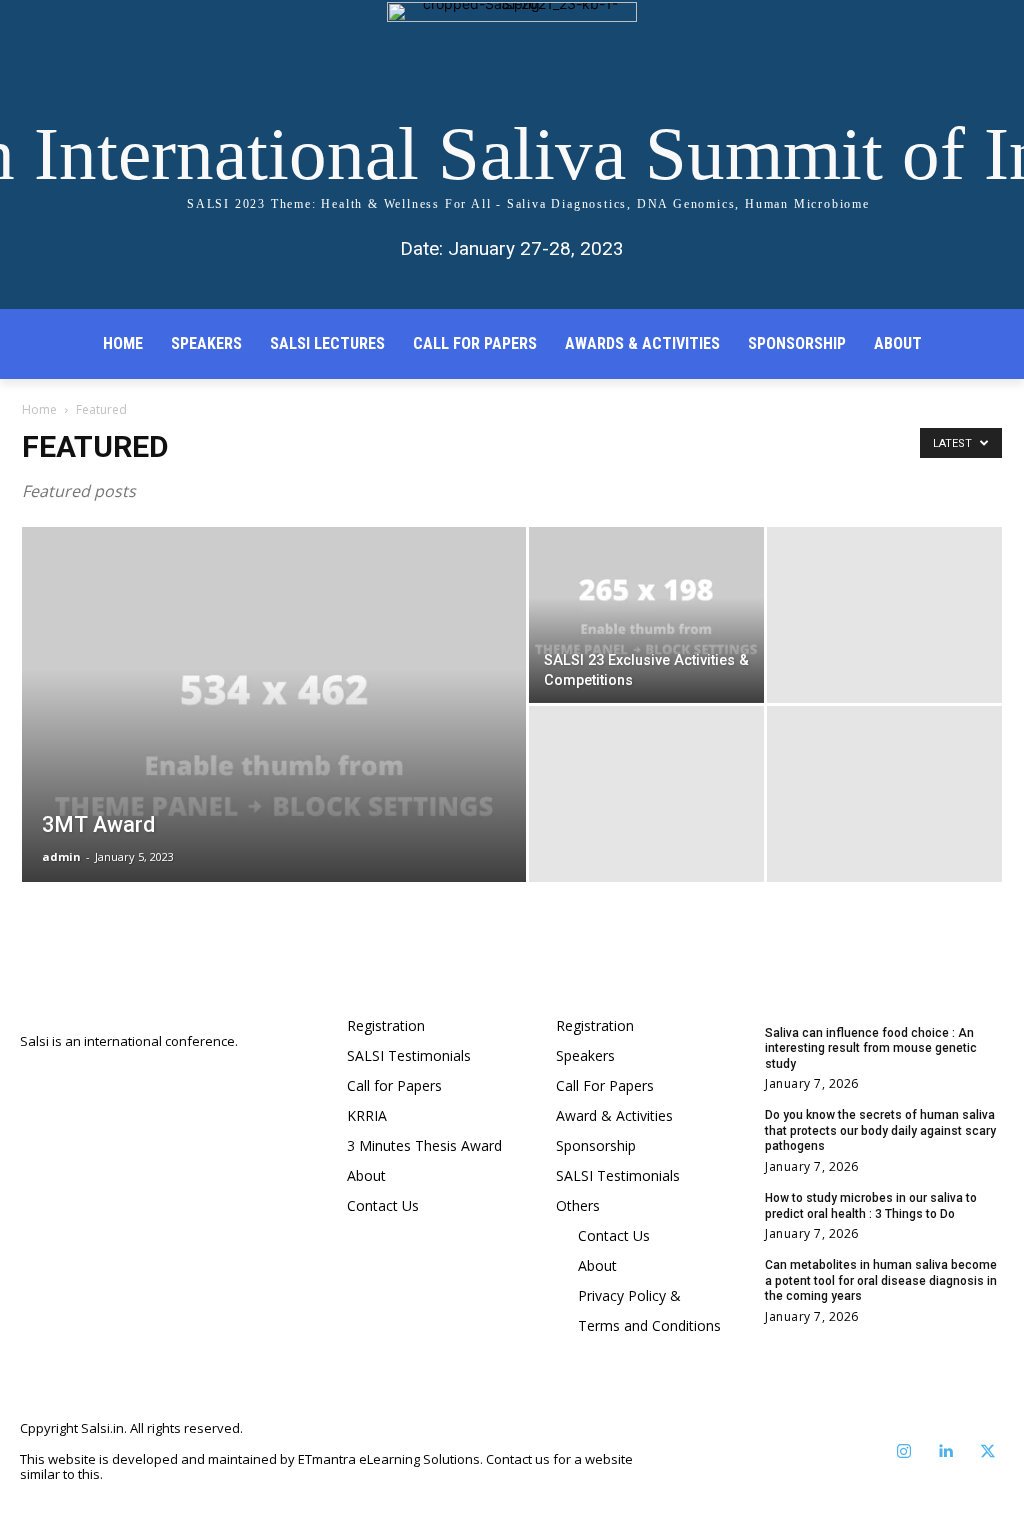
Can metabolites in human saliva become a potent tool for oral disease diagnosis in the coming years (881, 1280)
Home (39, 409)
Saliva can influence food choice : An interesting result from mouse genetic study (871, 1048)
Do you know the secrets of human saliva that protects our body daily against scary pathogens (880, 1130)
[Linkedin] (946, 1452)
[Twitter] (988, 1452)
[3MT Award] (274, 745)
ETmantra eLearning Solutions (389, 1459)
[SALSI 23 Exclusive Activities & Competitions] (646, 615)
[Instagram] (904, 1452)
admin (61, 856)
